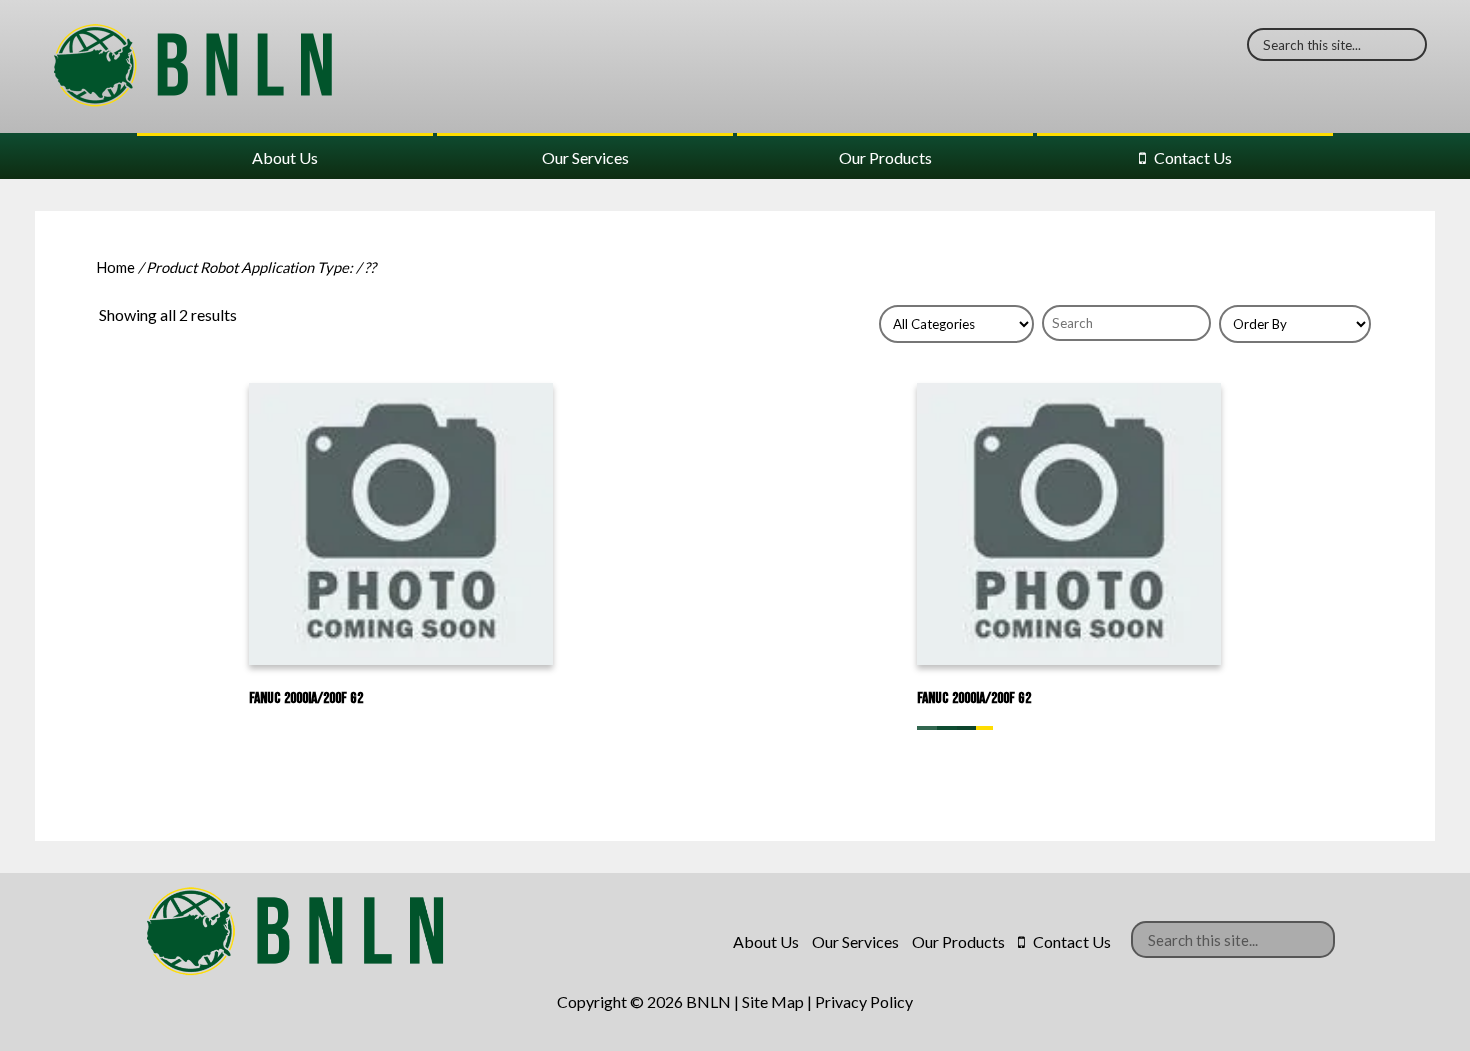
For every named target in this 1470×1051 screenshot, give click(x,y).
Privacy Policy (864, 1001)
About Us (285, 157)
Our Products (885, 157)
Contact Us (1193, 157)
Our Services (585, 157)
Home (115, 267)
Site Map (773, 1001)
